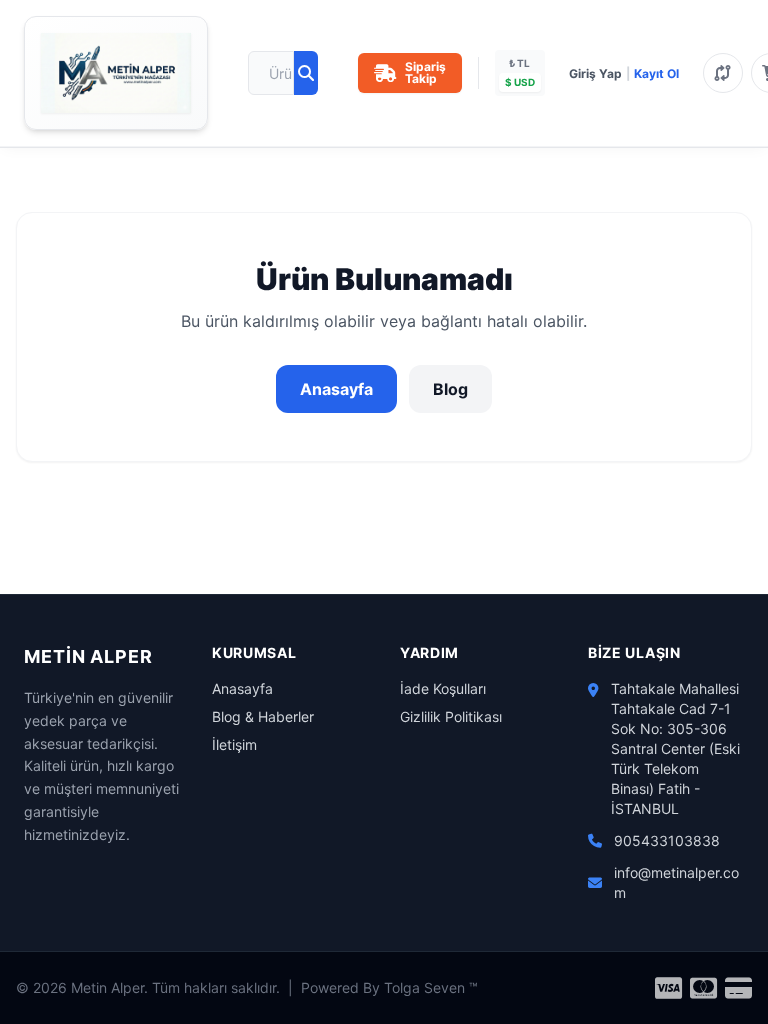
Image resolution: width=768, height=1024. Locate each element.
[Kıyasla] (723, 73)
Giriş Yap (595, 73)
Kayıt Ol (656, 73)
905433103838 (667, 840)
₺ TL (519, 63)
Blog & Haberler (263, 716)
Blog (450, 389)
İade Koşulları (443, 688)
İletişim (234, 744)
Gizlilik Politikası (451, 716)
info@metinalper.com (676, 882)
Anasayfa (336, 389)
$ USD (520, 82)
